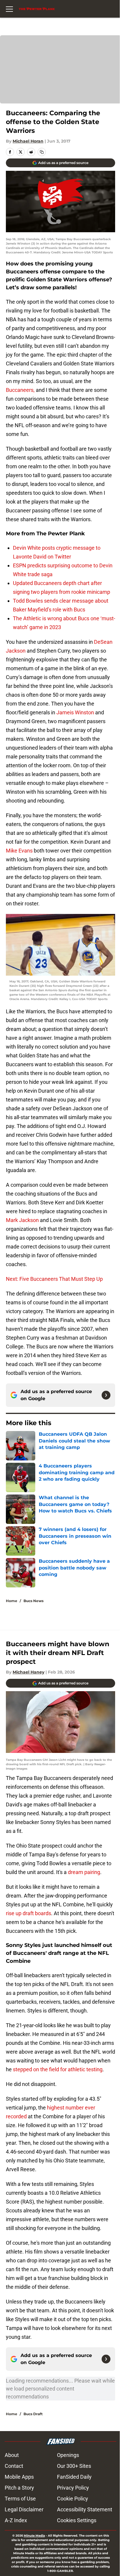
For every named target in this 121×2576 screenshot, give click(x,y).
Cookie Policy (73, 2499)
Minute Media (34, 2536)
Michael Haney (28, 1672)
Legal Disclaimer (24, 2509)
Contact (14, 2466)
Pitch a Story (19, 2488)
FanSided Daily (74, 2477)
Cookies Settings (77, 2520)
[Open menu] (9, 9)
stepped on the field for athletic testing (58, 2069)
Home (12, 1601)
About (12, 2455)
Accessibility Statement (85, 2509)
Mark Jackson (22, 1220)
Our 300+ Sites (74, 2466)
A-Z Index (16, 2520)
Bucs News (33, 1601)
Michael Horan (28, 141)
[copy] (42, 152)
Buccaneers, (20, 390)
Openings (68, 2455)
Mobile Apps (19, 2477)
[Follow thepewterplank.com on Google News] (106, 1395)
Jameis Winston (75, 712)
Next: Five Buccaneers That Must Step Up (54, 1279)
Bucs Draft (33, 2414)
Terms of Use (20, 2499)
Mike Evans (19, 851)
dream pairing (84, 1872)
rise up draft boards (28, 1913)
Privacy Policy (73, 2488)
